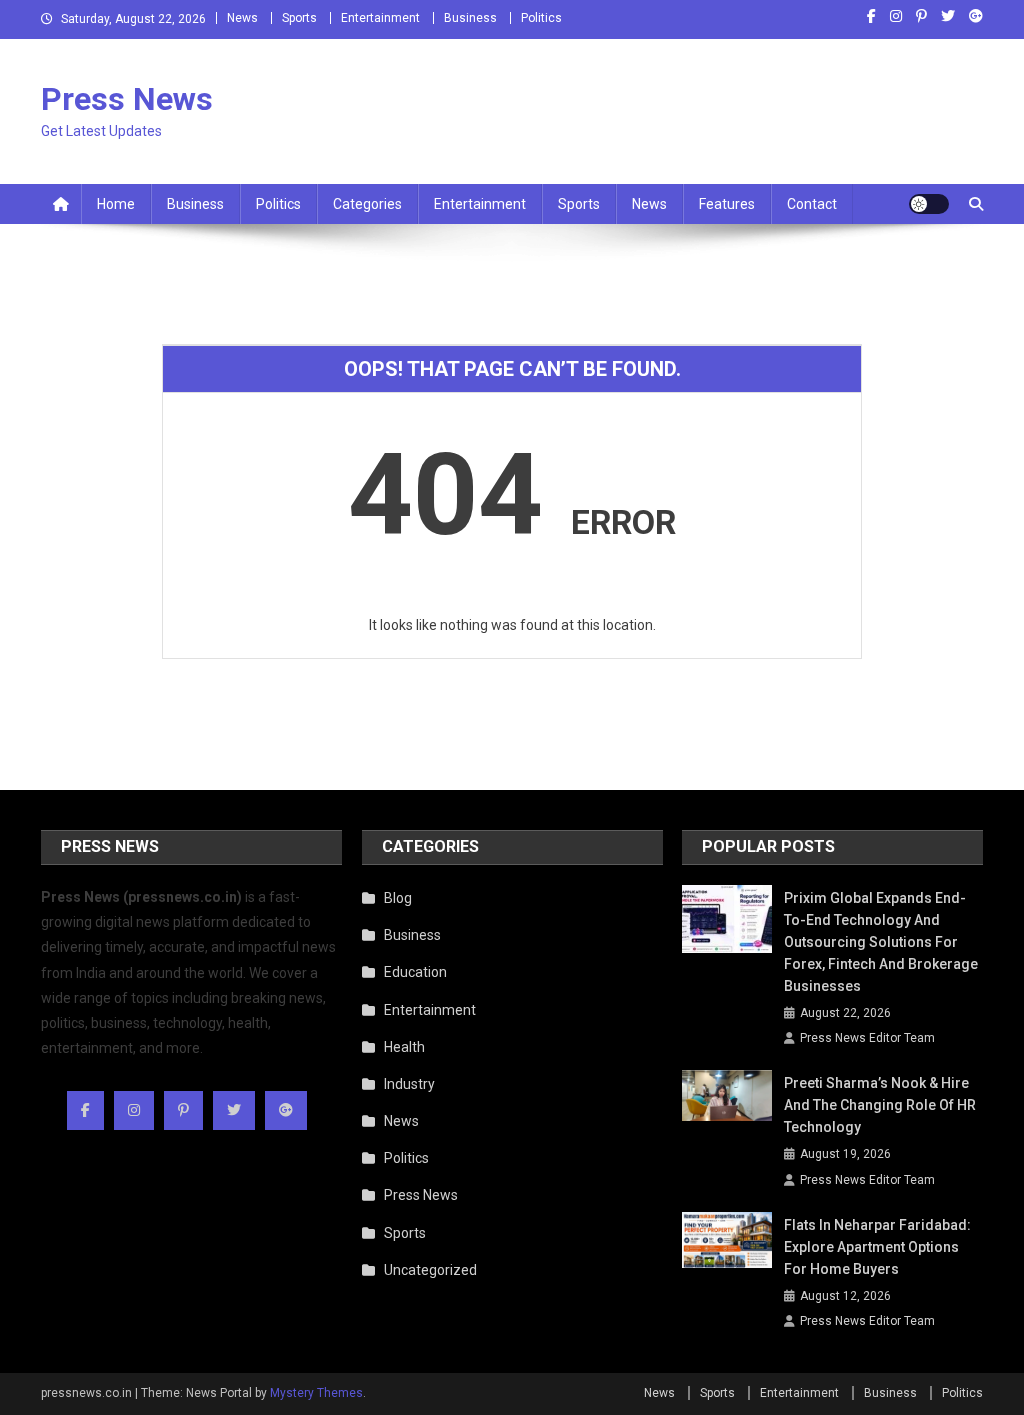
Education (415, 972)
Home (116, 204)
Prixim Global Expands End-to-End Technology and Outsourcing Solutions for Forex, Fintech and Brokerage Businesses (881, 942)
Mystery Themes (316, 1393)
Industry (409, 1084)
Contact (812, 204)
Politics (541, 18)
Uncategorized (430, 1270)
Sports (299, 18)
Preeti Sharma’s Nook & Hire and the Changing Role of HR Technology (880, 1105)
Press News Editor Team (867, 1038)
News (242, 18)
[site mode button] (929, 204)
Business (470, 18)
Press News (127, 99)
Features (727, 204)
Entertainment (380, 18)
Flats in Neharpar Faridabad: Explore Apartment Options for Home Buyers (877, 1247)
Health (404, 1047)
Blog (398, 898)
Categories (367, 204)
